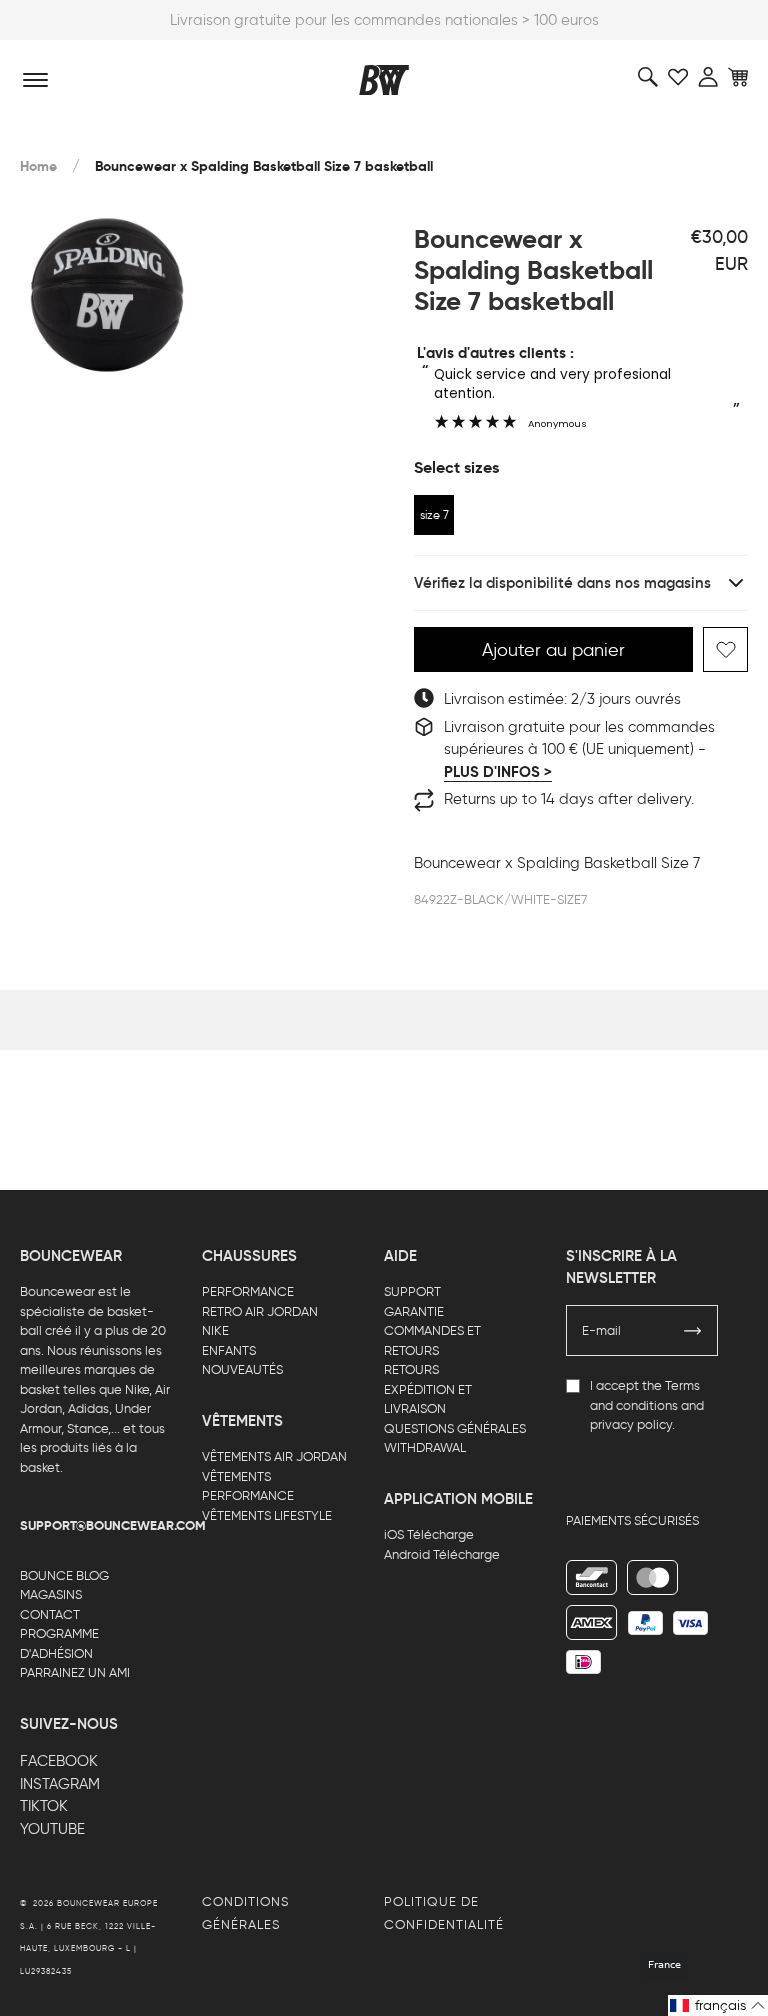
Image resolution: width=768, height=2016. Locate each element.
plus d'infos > (498, 772)
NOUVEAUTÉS (242, 1369)
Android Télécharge (442, 1554)
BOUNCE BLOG (64, 1575)
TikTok (44, 1806)
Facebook (59, 1761)
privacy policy (631, 1424)
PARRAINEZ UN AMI (75, 1672)
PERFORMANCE (248, 1291)
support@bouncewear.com (113, 1526)
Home (38, 166)
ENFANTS (229, 1350)
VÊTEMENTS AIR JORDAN (274, 1456)
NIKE (215, 1330)
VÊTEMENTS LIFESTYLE (267, 1515)
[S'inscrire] (693, 1331)
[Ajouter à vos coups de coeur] (725, 649)
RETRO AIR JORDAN (260, 1311)
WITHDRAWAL (425, 1447)
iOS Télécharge (429, 1534)
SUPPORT (412, 1291)
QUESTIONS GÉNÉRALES (455, 1428)
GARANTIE (414, 1311)
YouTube (52, 1829)
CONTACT (50, 1614)
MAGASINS (51, 1594)
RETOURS (411, 1369)
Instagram (60, 1784)
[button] (718, 2005)
